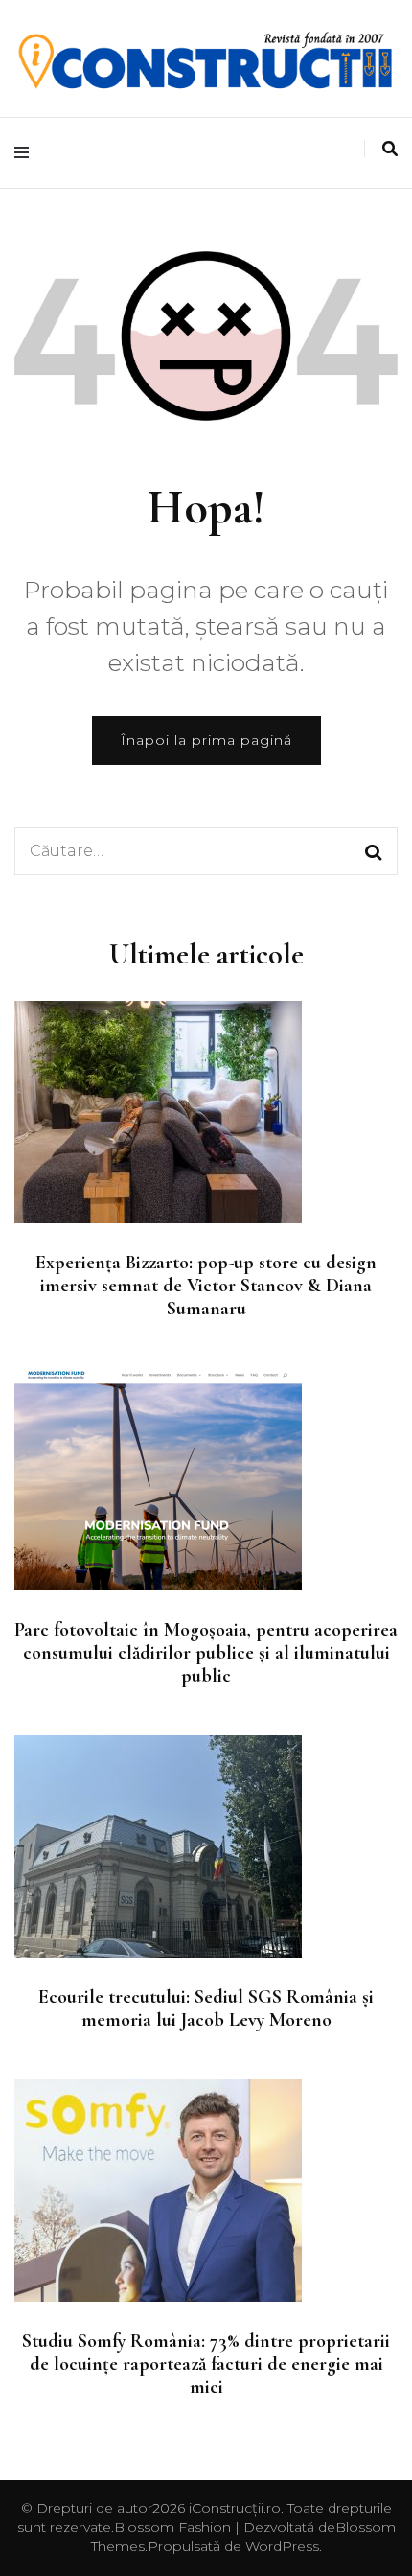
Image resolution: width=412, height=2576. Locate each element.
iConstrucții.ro (235, 2508)
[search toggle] (390, 149)
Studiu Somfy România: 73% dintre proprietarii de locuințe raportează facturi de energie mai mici (206, 2364)
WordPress (282, 2546)
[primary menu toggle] (26, 153)
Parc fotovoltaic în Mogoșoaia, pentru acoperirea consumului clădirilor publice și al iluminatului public (206, 1653)
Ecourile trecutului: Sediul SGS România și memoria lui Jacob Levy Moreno (206, 2008)
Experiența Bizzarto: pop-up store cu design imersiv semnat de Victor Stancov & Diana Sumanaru (206, 1286)
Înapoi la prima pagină (206, 740)
